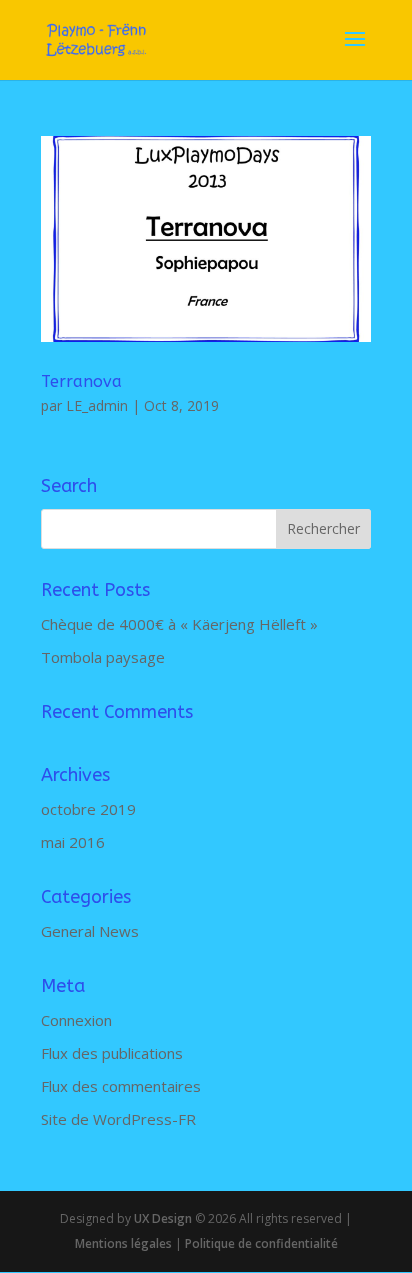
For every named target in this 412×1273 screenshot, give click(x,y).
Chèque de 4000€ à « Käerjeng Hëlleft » (179, 624)
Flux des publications (112, 1053)
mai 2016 (73, 842)
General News (90, 931)
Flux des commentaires (121, 1086)
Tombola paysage (103, 657)
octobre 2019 (88, 809)
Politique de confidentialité (261, 1243)
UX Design (161, 1218)
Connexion (76, 1020)
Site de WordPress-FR (118, 1119)
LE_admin (97, 405)
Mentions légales (123, 1243)
